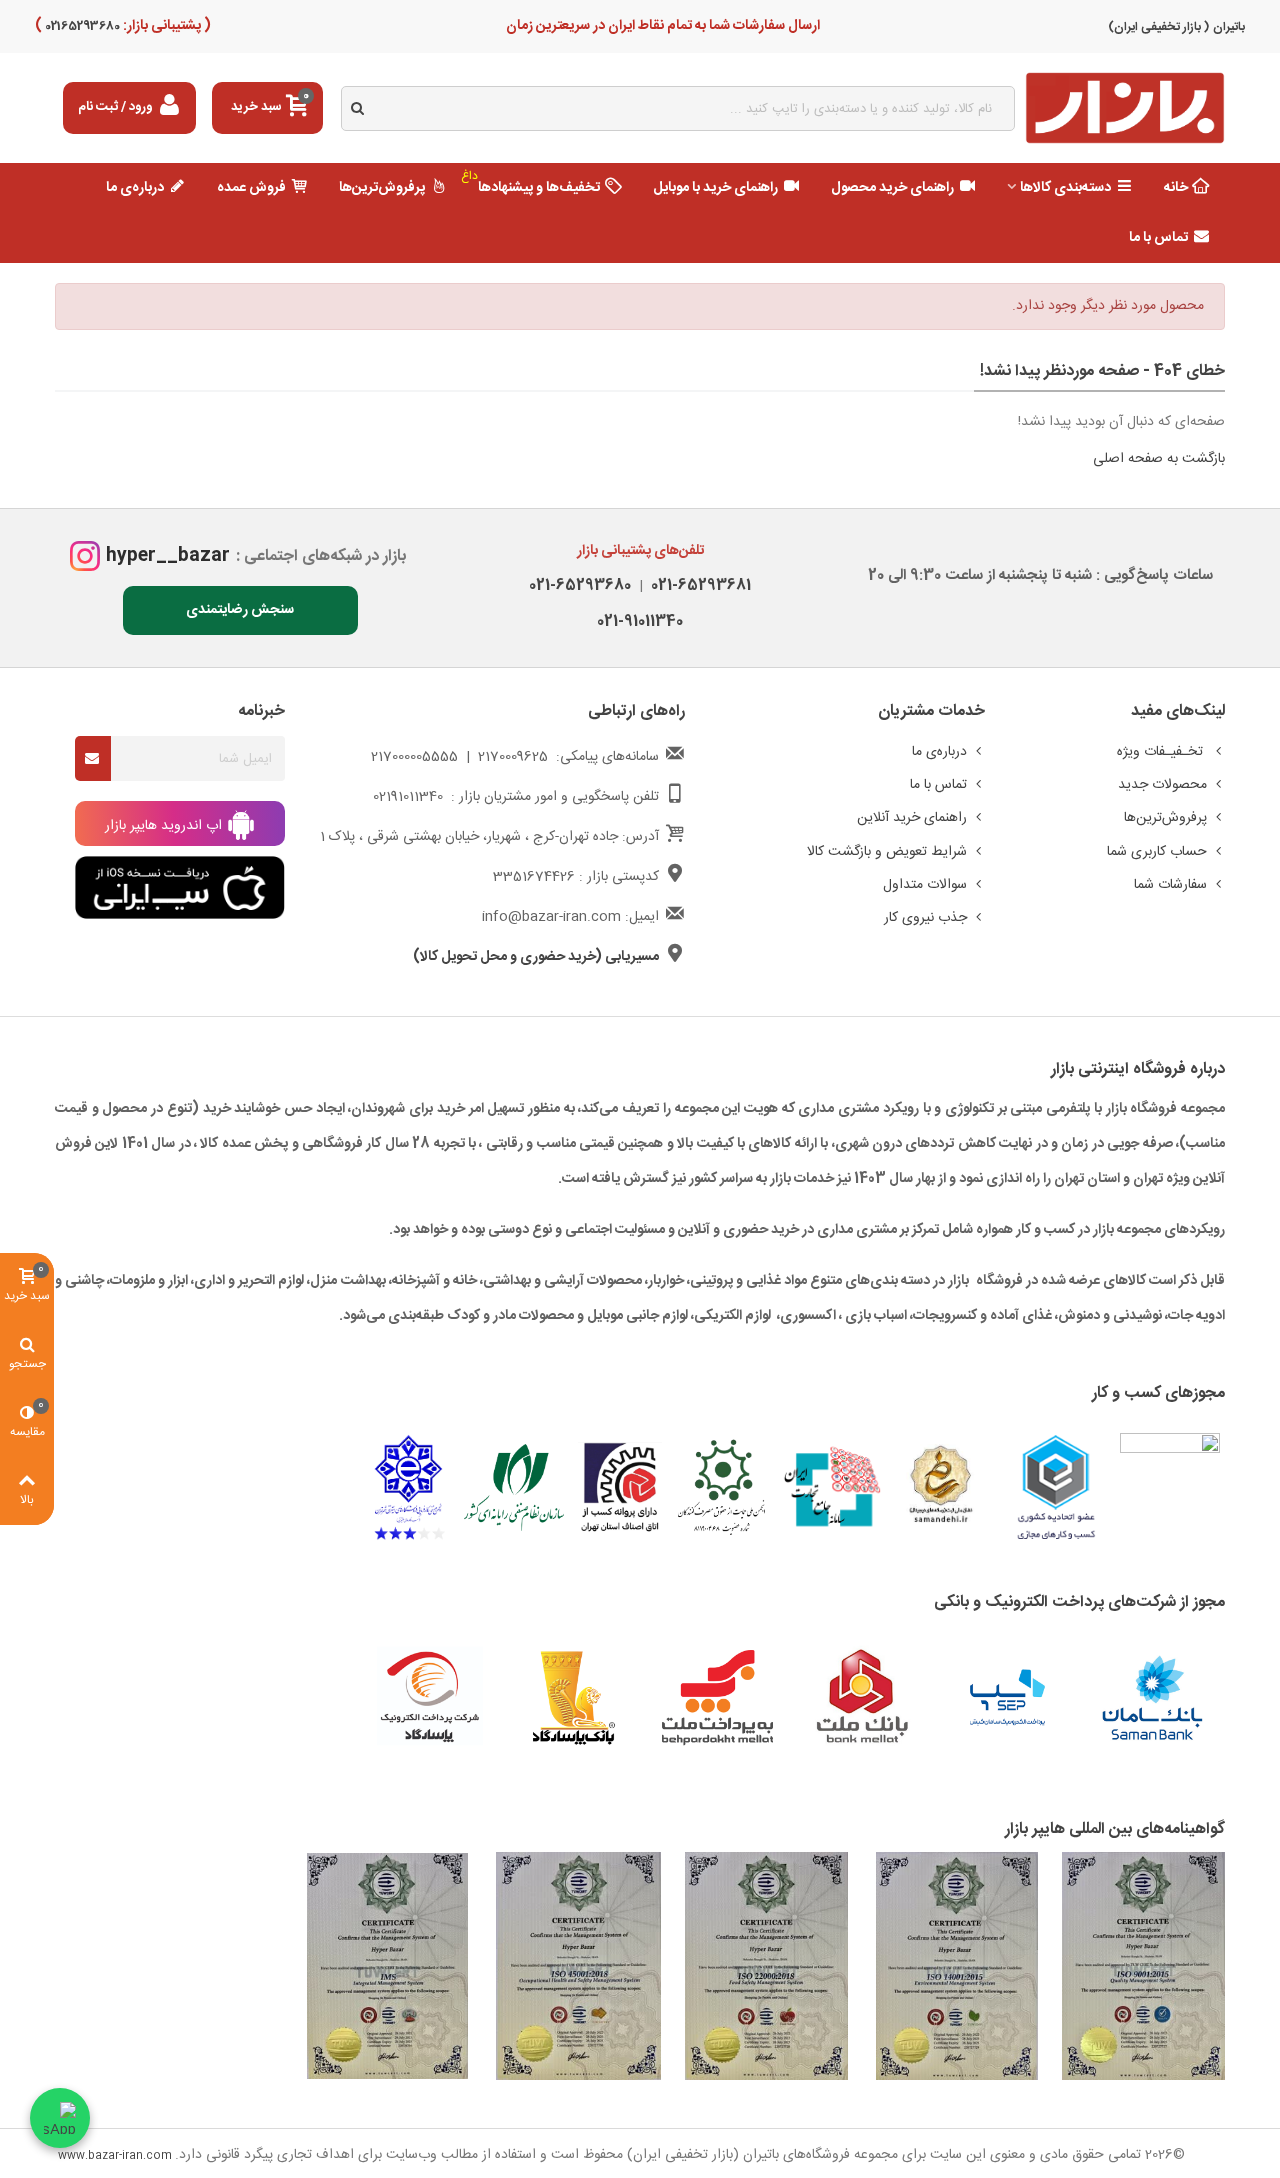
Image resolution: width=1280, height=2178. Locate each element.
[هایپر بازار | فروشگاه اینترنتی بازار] (1125, 108)
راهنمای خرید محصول (892, 188)
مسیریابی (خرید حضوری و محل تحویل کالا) (536, 957)
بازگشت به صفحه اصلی (1159, 459)
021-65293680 (580, 585)
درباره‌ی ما (135, 188)
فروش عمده (251, 188)
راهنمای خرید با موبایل (715, 188)
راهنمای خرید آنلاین (912, 818)
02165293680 (81, 26)
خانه (1176, 188)
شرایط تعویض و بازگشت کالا (887, 852)
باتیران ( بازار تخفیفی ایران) (1176, 27)
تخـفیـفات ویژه (1162, 752)
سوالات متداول (925, 885)
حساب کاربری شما (1157, 852)
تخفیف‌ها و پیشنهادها (531, 183)
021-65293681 (697, 585)
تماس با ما (1158, 238)
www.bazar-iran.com (115, 2156)
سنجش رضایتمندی (240, 610)
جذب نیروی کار (925, 918)
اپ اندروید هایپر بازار (165, 826)
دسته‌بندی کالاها (1065, 188)
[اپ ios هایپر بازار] (180, 888)
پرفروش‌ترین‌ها (382, 188)
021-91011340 (640, 621)
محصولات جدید (1162, 785)
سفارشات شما (1170, 885)
